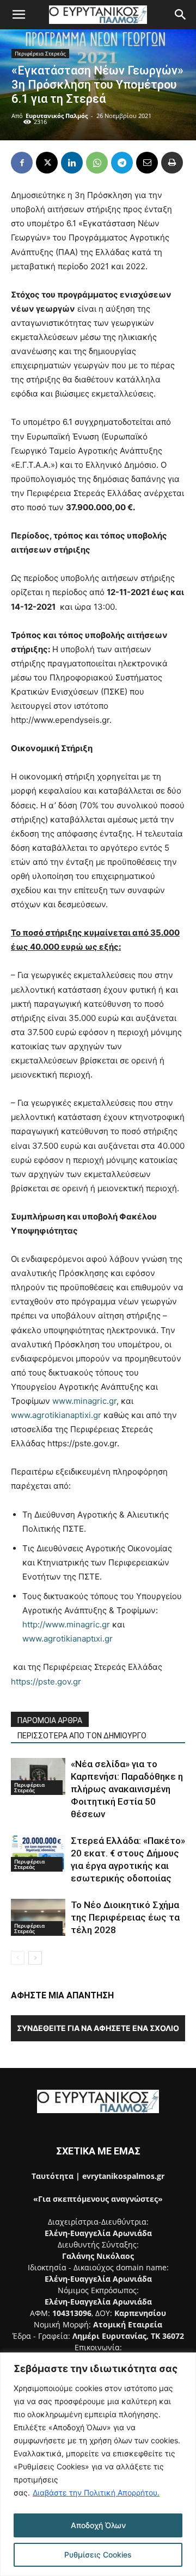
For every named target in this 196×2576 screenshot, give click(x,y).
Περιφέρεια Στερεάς (40, 53)
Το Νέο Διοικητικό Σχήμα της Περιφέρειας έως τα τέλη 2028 (125, 1917)
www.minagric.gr (84, 1401)
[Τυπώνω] (172, 163)
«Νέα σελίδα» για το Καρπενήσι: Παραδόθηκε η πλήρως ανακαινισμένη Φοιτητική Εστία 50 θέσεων (127, 1789)
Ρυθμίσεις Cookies (98, 2555)
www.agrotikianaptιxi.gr (68, 1639)
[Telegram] (122, 163)
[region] (98, 2464)
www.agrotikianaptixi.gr (56, 1415)
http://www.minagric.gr (66, 1624)
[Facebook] (22, 163)
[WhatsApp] (97, 163)
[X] (47, 163)
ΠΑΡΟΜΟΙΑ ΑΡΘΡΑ (50, 1720)
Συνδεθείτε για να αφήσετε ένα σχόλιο (98, 2028)
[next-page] (35, 1958)
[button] (19, 15)
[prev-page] (18, 1958)
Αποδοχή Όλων (98, 2525)
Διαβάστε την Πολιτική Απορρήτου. (96, 2493)
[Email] (147, 163)
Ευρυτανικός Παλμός (57, 116)
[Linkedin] (72, 163)
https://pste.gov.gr (46, 1682)
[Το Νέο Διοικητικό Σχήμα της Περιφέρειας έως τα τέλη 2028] (38, 1918)
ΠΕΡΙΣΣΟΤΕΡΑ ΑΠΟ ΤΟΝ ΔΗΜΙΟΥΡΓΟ (82, 1736)
